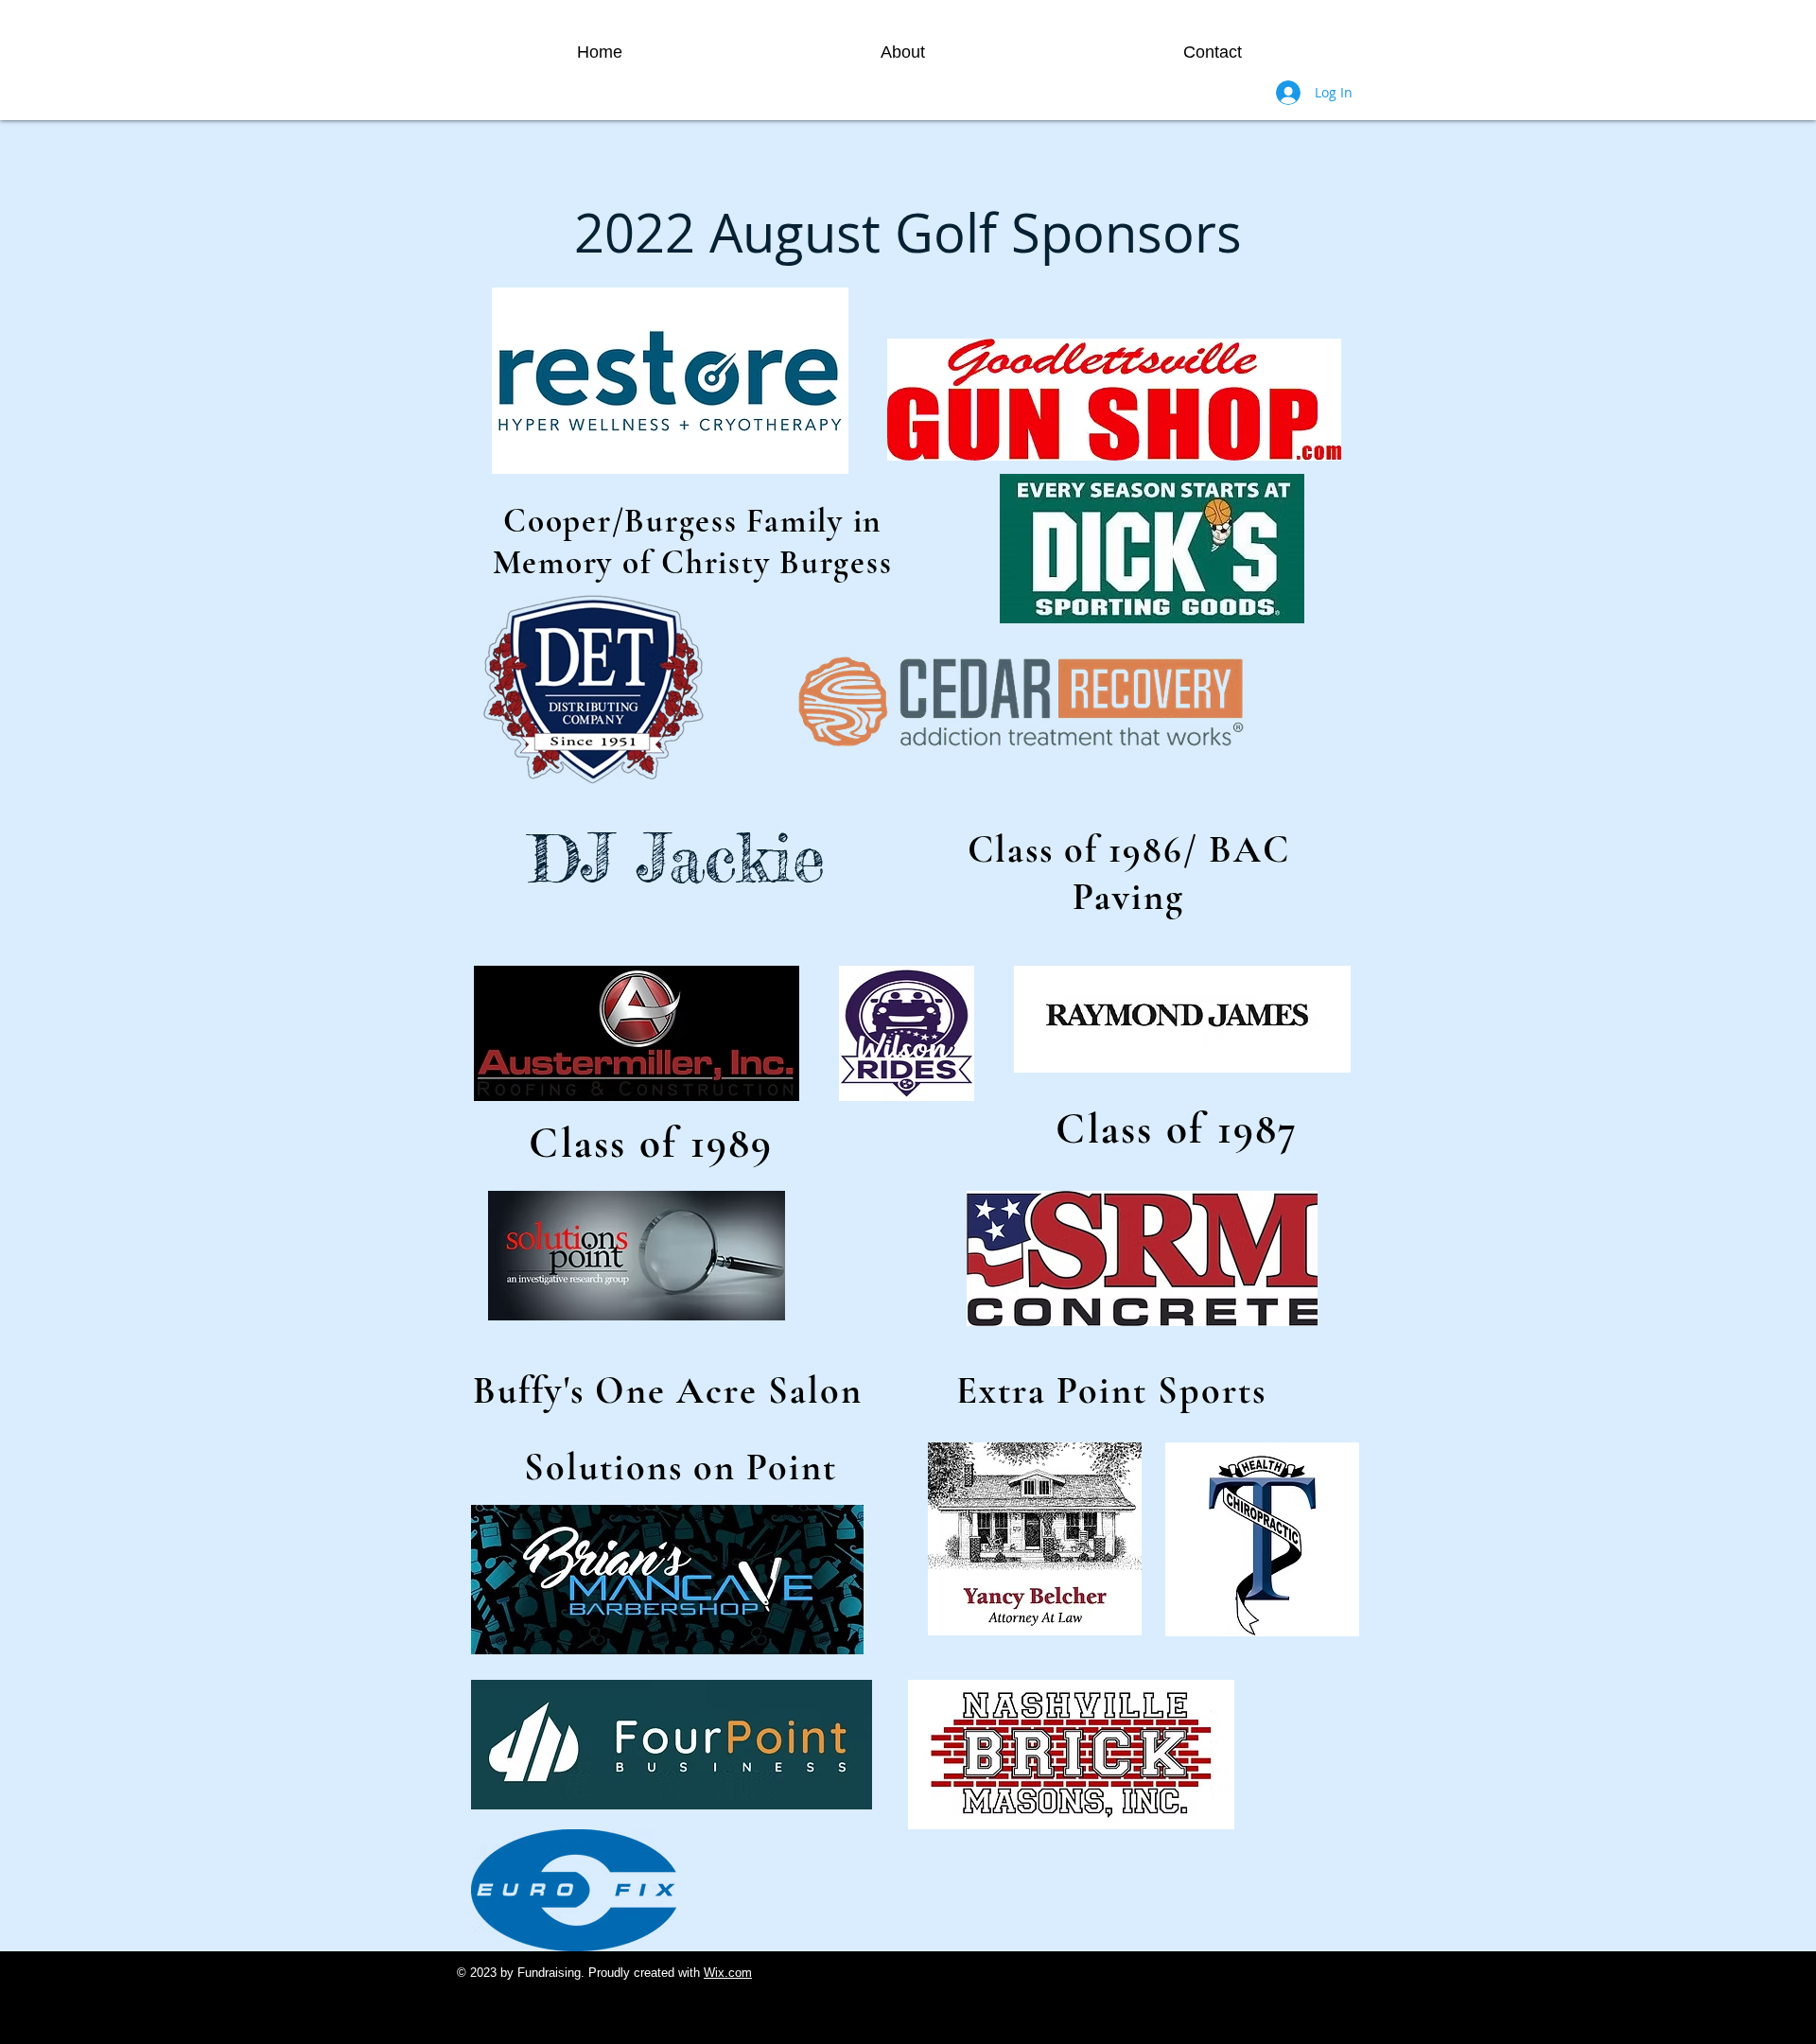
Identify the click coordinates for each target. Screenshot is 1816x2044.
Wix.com (728, 1973)
